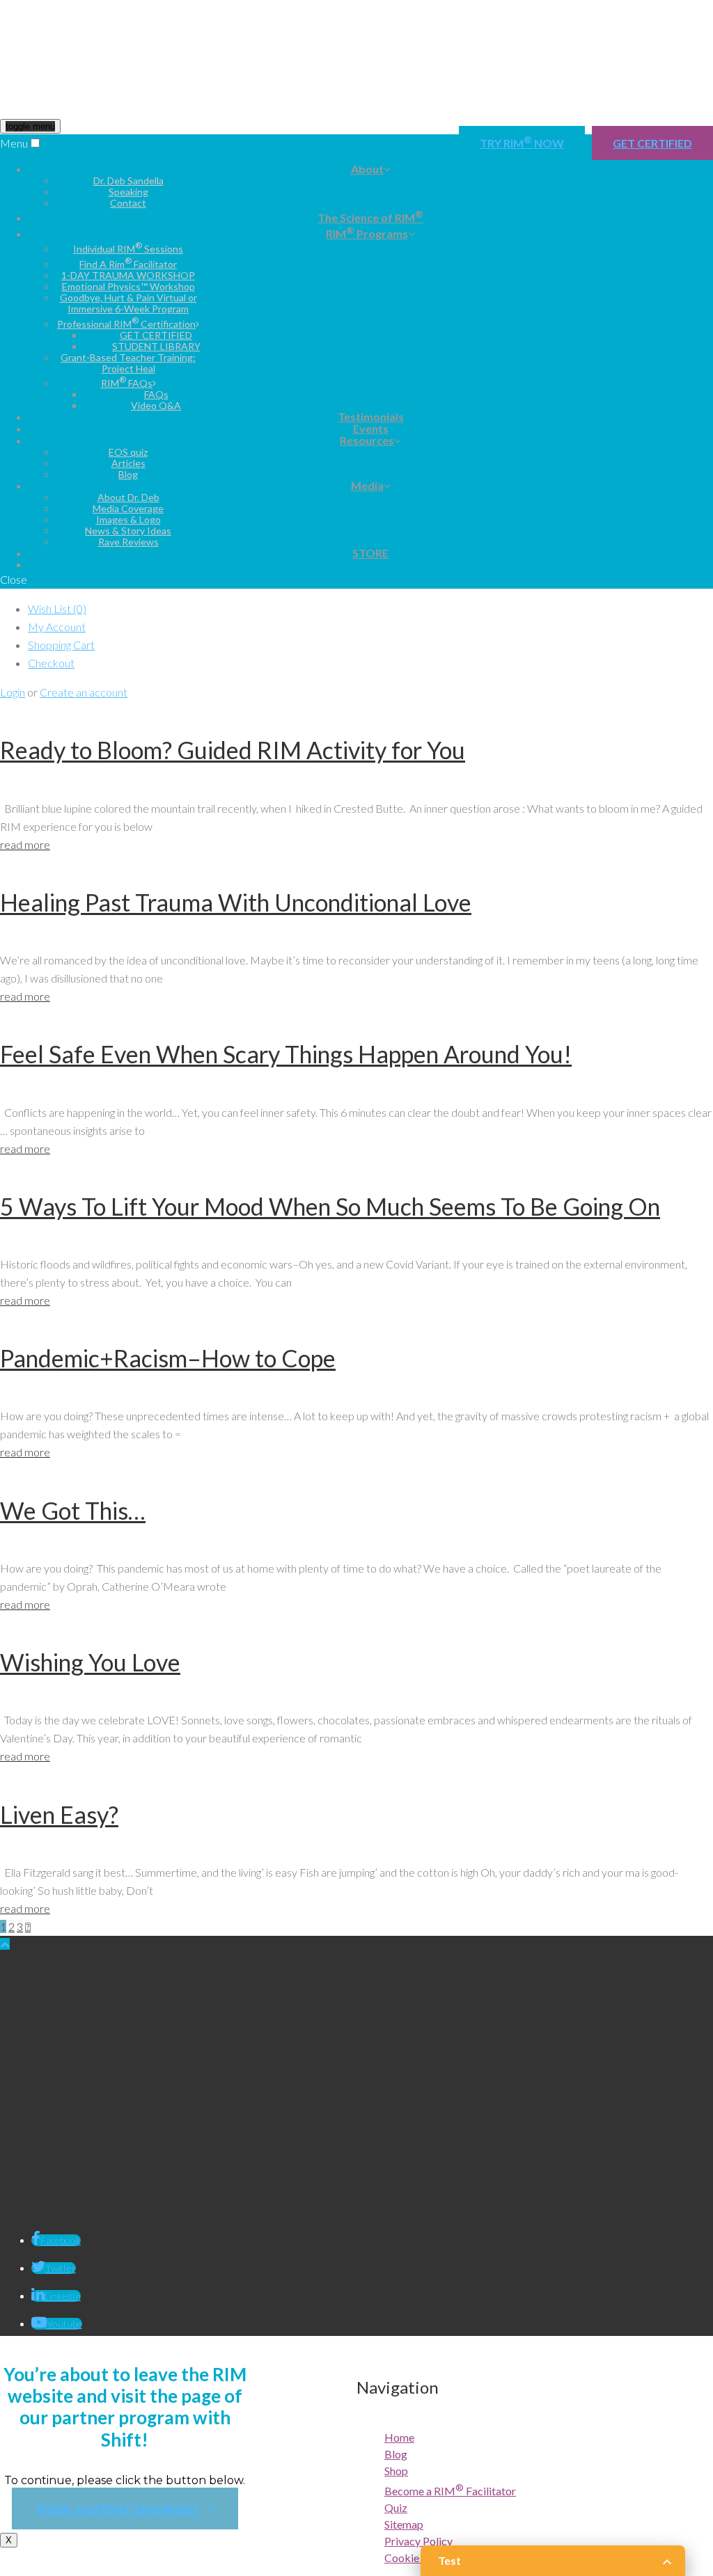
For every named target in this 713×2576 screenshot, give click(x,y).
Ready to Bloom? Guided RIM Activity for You (233, 750)
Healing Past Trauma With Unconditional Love (236, 902)
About (367, 169)
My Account (57, 627)
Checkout (51, 663)
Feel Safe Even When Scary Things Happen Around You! (286, 1054)
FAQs (156, 394)
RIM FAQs (127, 383)
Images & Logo (128, 519)
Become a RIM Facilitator (450, 2491)
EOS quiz (128, 452)
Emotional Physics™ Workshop (128, 286)
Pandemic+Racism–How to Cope (168, 1358)
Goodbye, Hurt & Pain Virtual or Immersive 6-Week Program (128, 303)
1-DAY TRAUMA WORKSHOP (128, 275)
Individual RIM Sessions (128, 249)
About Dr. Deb (128, 497)
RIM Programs (367, 232)
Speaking (128, 192)
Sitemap (404, 2524)
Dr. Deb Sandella (128, 181)
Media (367, 485)
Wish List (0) (57, 609)
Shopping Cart (61, 645)
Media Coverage (128, 508)
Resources (367, 440)
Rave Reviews (128, 542)
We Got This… (73, 1510)
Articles (128, 463)
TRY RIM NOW (522, 142)
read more (25, 844)
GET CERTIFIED (652, 143)
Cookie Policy (418, 2558)
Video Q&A (156, 405)
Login (13, 692)
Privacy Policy (418, 2541)
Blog (128, 474)
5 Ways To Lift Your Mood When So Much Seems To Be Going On (330, 1206)
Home (399, 2437)
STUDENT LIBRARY (156, 346)
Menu (14, 143)
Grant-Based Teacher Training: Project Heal (128, 363)
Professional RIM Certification (126, 324)
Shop (396, 2471)
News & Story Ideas (128, 531)
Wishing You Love (90, 1662)
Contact (128, 203)
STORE (370, 553)
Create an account (84, 692)
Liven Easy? (59, 1814)
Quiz (396, 2507)
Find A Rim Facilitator (128, 264)
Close (14, 579)
